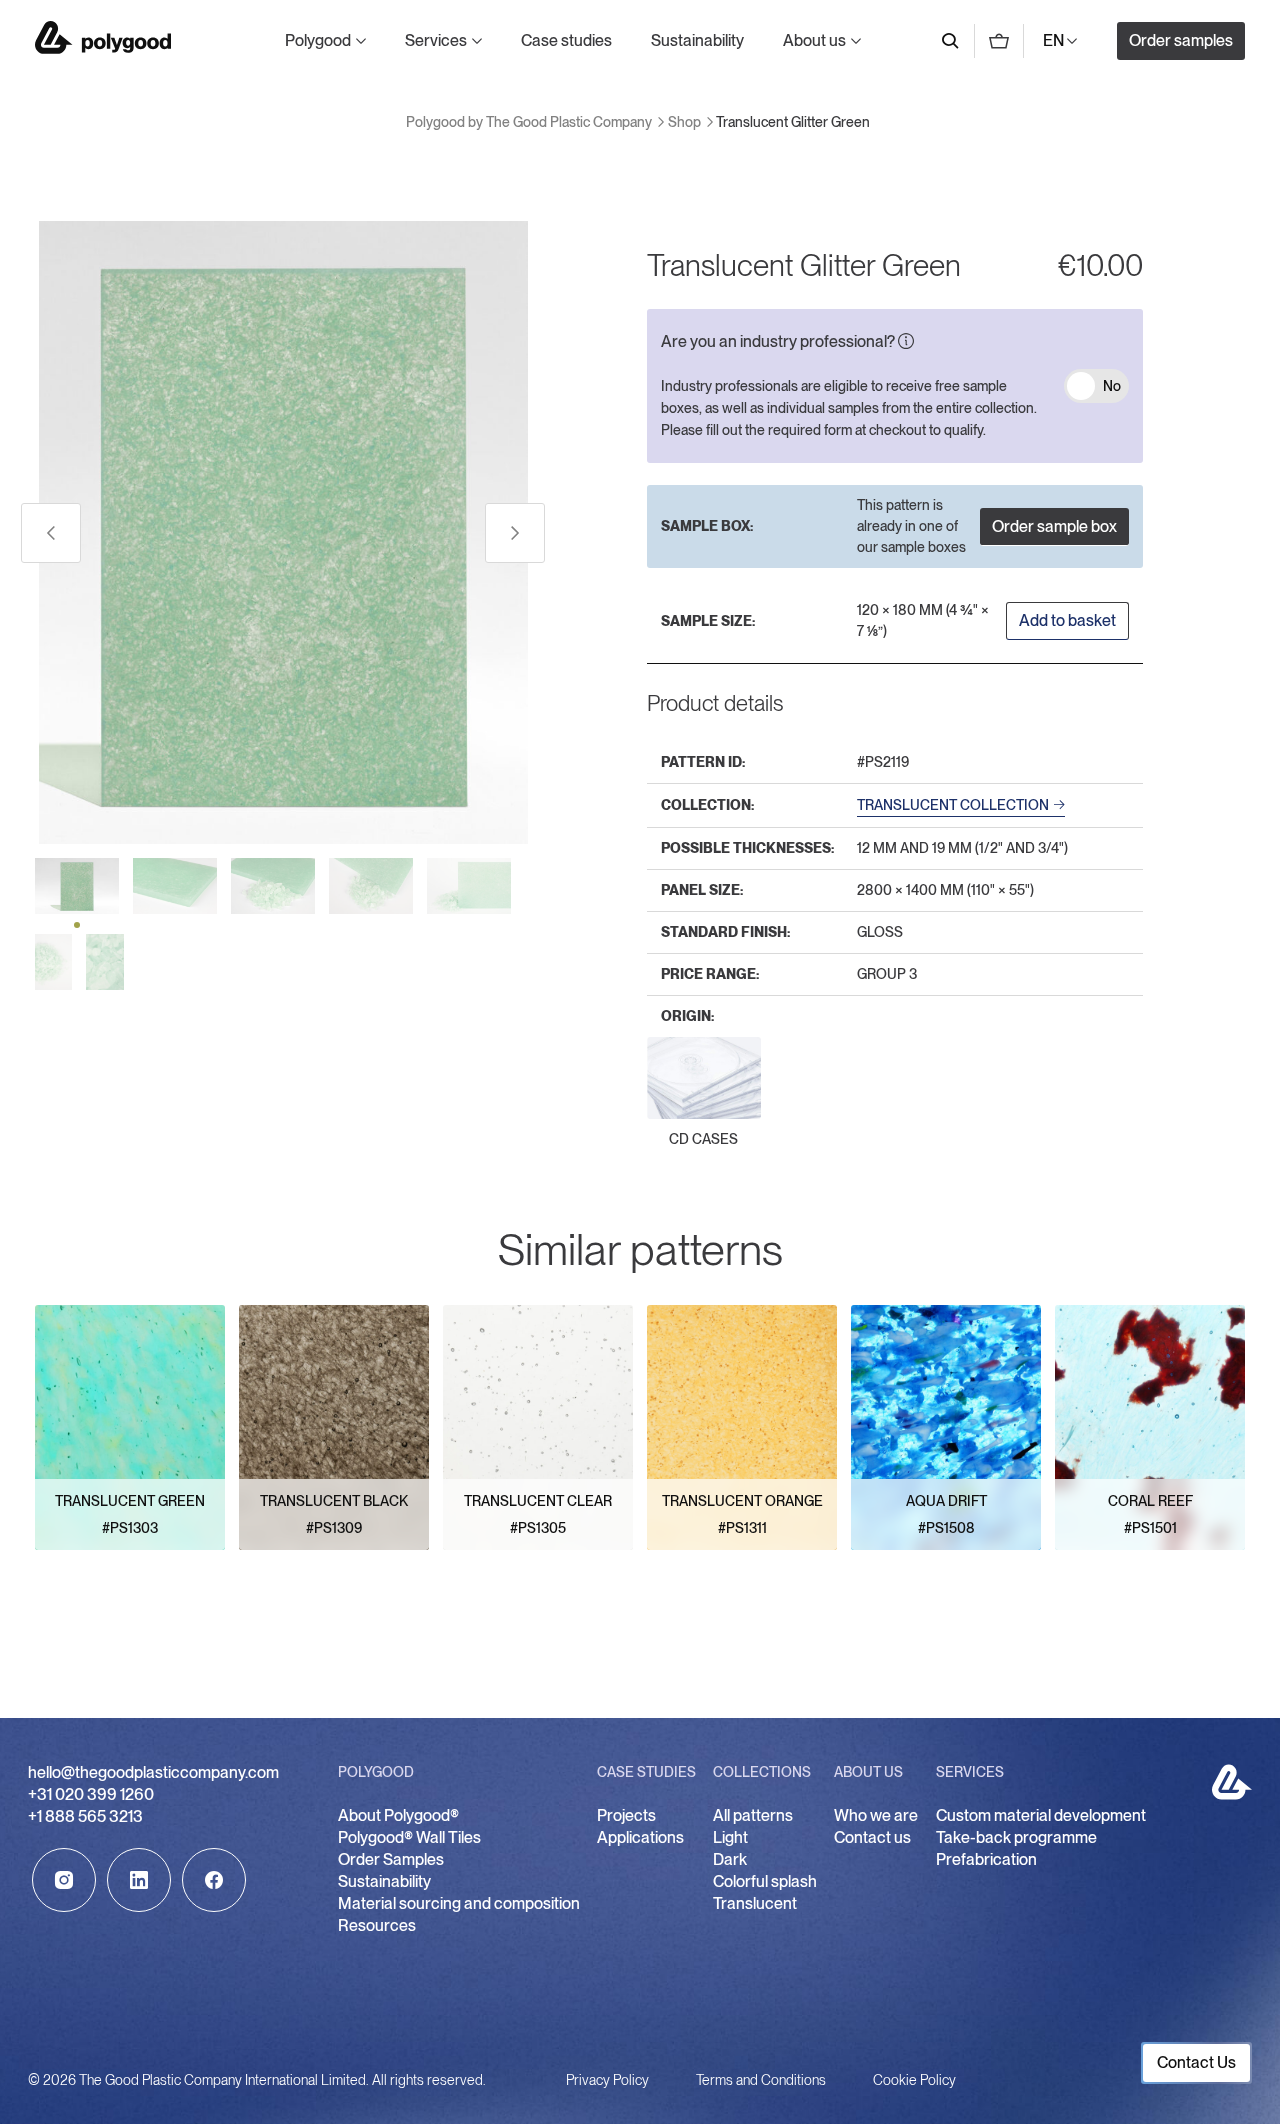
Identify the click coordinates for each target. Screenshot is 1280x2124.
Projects (626, 1815)
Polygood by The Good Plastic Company (103, 37)
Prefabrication (986, 1859)
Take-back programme (1016, 1837)
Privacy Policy (607, 2080)
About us (814, 40)
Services (436, 40)
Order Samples (391, 1859)
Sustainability (697, 40)
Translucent (755, 1903)
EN (1053, 40)
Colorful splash (765, 1881)
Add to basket (1067, 620)
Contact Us (1196, 2062)
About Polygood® (398, 1815)
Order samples (1181, 40)
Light (730, 1837)
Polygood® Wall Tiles (409, 1837)
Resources (377, 1925)
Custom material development (1041, 1815)
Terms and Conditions (761, 2080)
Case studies (566, 40)
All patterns (753, 1815)
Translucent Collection (953, 805)
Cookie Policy (914, 2080)
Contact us (872, 1837)
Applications (640, 1837)
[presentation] (51, 533)
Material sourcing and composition (459, 1903)
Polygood (318, 40)
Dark (730, 1859)
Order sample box (1054, 526)
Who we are (876, 1815)
